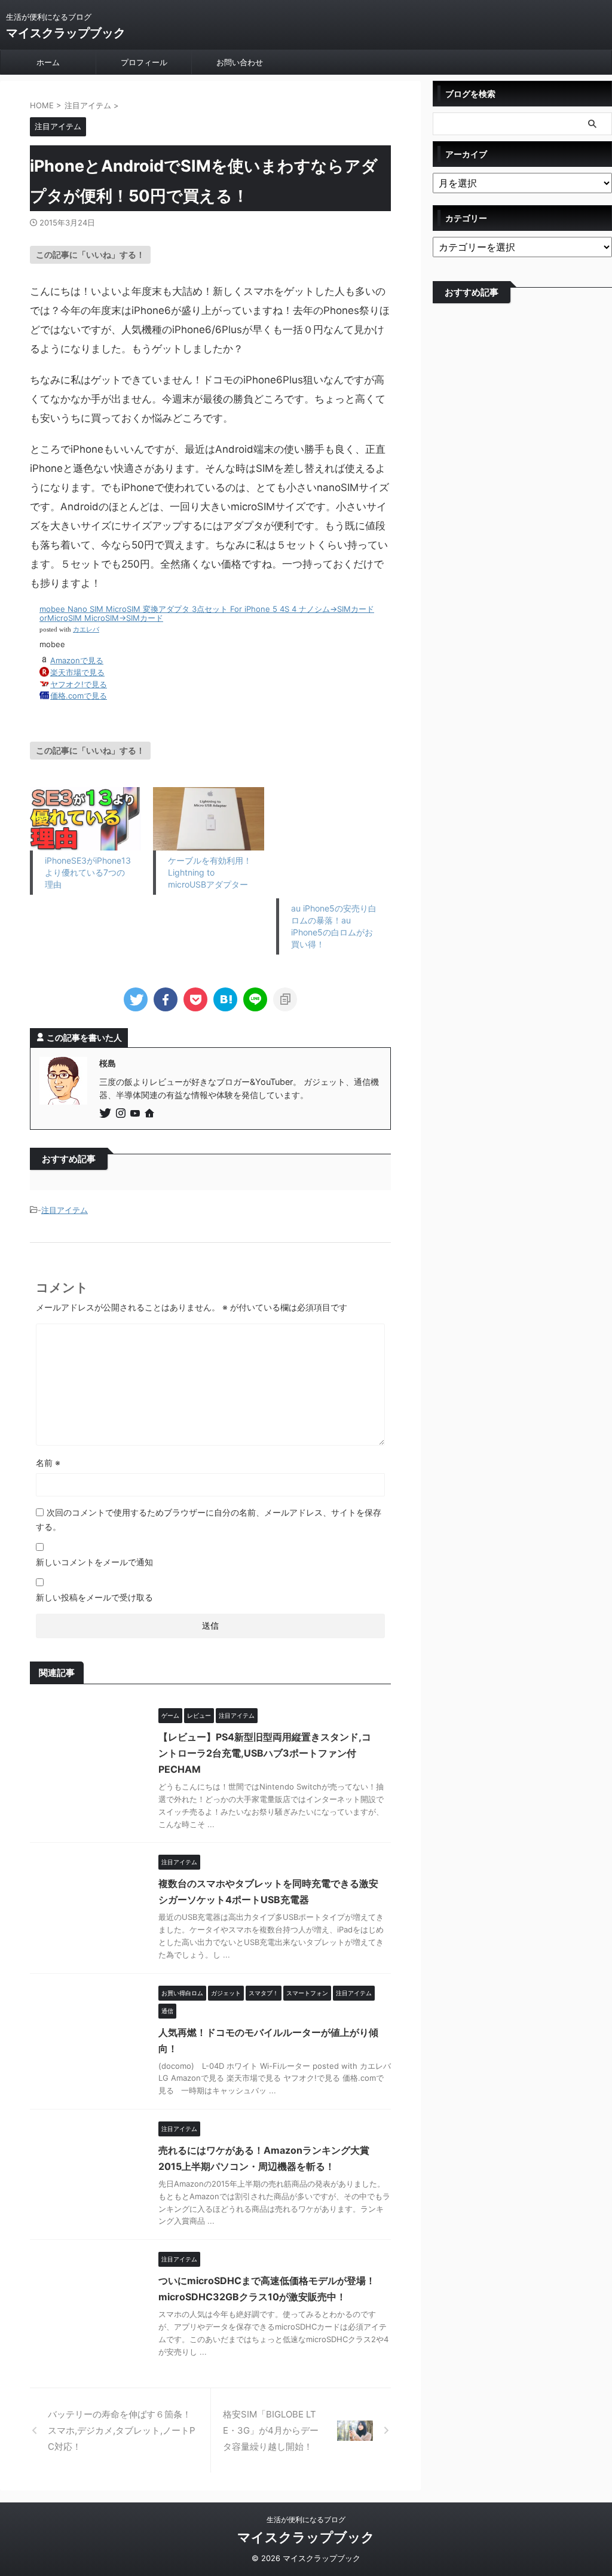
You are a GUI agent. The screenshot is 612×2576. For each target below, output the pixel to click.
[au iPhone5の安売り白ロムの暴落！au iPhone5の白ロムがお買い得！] (332, 843)
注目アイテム (65, 1210)
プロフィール (144, 62)
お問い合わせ (240, 62)
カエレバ (86, 629)
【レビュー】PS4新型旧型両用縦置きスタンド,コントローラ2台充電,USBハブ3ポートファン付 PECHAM (265, 1753)
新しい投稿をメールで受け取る (94, 1597)
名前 (48, 1463)
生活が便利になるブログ (306, 2519)
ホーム (48, 62)
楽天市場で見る (77, 672)
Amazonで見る (77, 660)
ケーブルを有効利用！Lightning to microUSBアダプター (210, 872)
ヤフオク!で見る (79, 684)
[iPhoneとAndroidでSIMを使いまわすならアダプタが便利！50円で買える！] (225, 999)
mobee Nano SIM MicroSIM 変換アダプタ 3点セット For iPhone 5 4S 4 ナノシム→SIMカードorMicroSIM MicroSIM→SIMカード (207, 614)
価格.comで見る (79, 696)
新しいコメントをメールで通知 (94, 1562)
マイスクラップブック (66, 33)
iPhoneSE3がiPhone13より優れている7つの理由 (88, 872)
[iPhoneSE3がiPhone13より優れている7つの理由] (85, 819)
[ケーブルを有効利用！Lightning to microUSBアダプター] (209, 819)
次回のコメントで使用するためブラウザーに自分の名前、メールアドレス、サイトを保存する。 (209, 1519)
